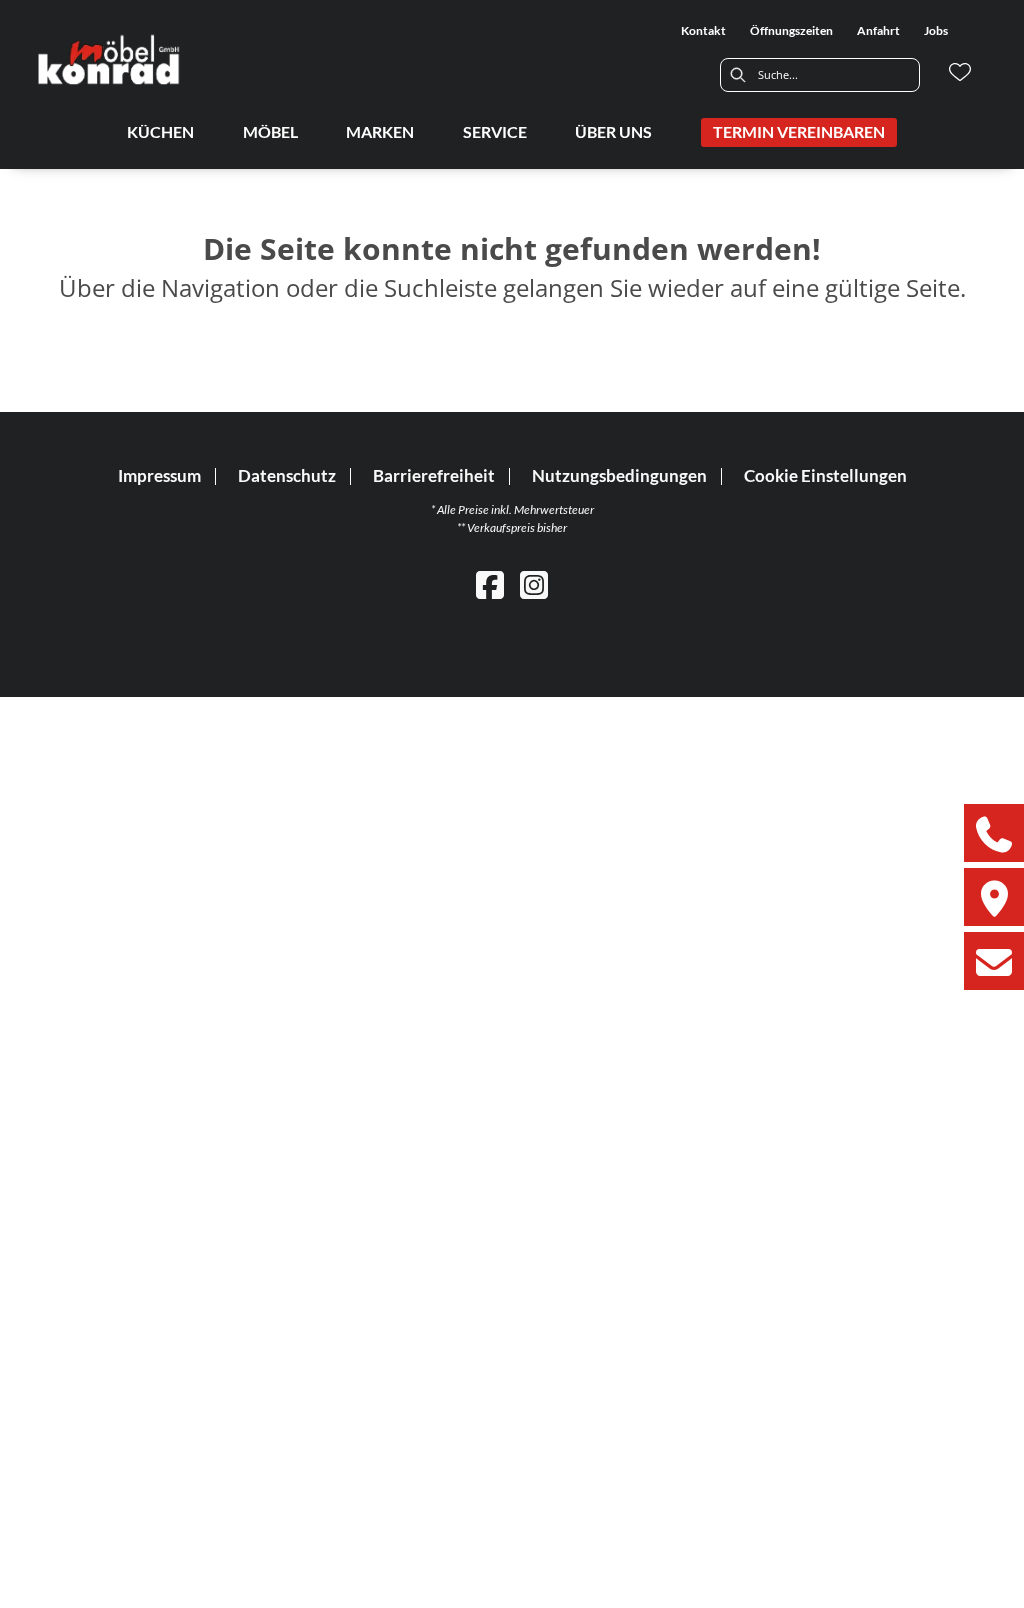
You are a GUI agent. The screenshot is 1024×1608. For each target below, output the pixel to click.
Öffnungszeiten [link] (791, 30)
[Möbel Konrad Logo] (110, 59)
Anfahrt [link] (878, 30)
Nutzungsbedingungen (619, 475)
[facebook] (490, 584)
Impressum (159, 475)
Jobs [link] (936, 30)
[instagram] (534, 584)
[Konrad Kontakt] (994, 961)
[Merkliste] (960, 72)
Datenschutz (287, 475)
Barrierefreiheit (434, 475)
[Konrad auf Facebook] (994, 833)
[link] (160, 131)
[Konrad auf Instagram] (994, 897)
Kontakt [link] (703, 30)
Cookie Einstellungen (825, 476)
